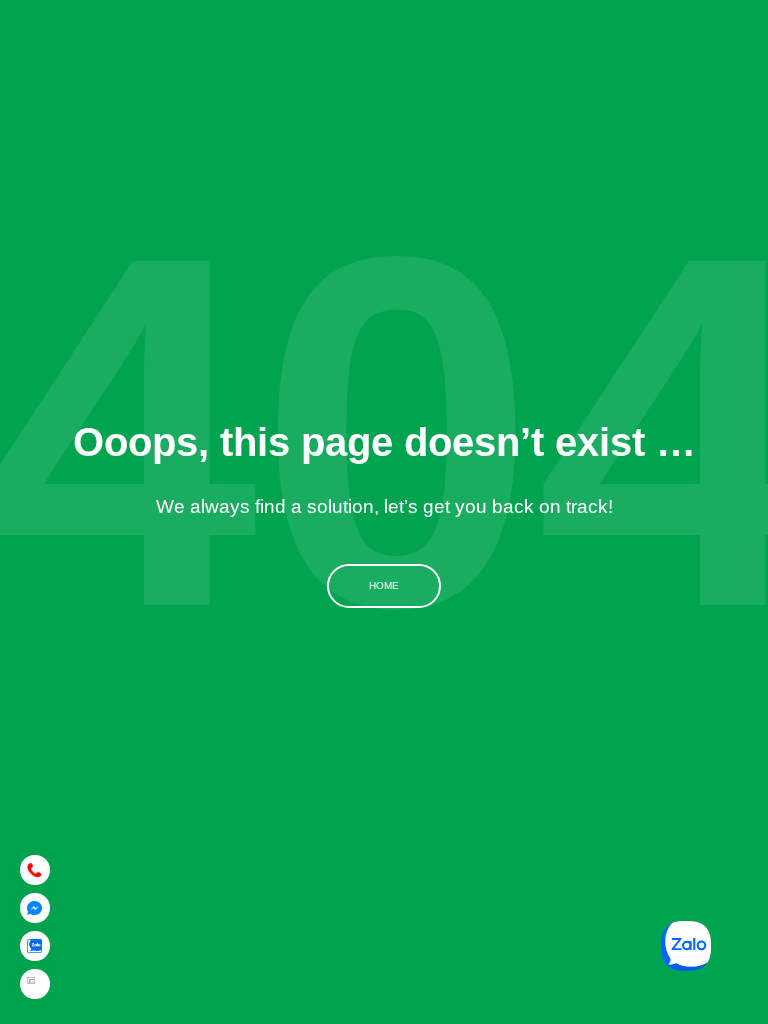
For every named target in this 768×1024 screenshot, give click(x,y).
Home (384, 585)
